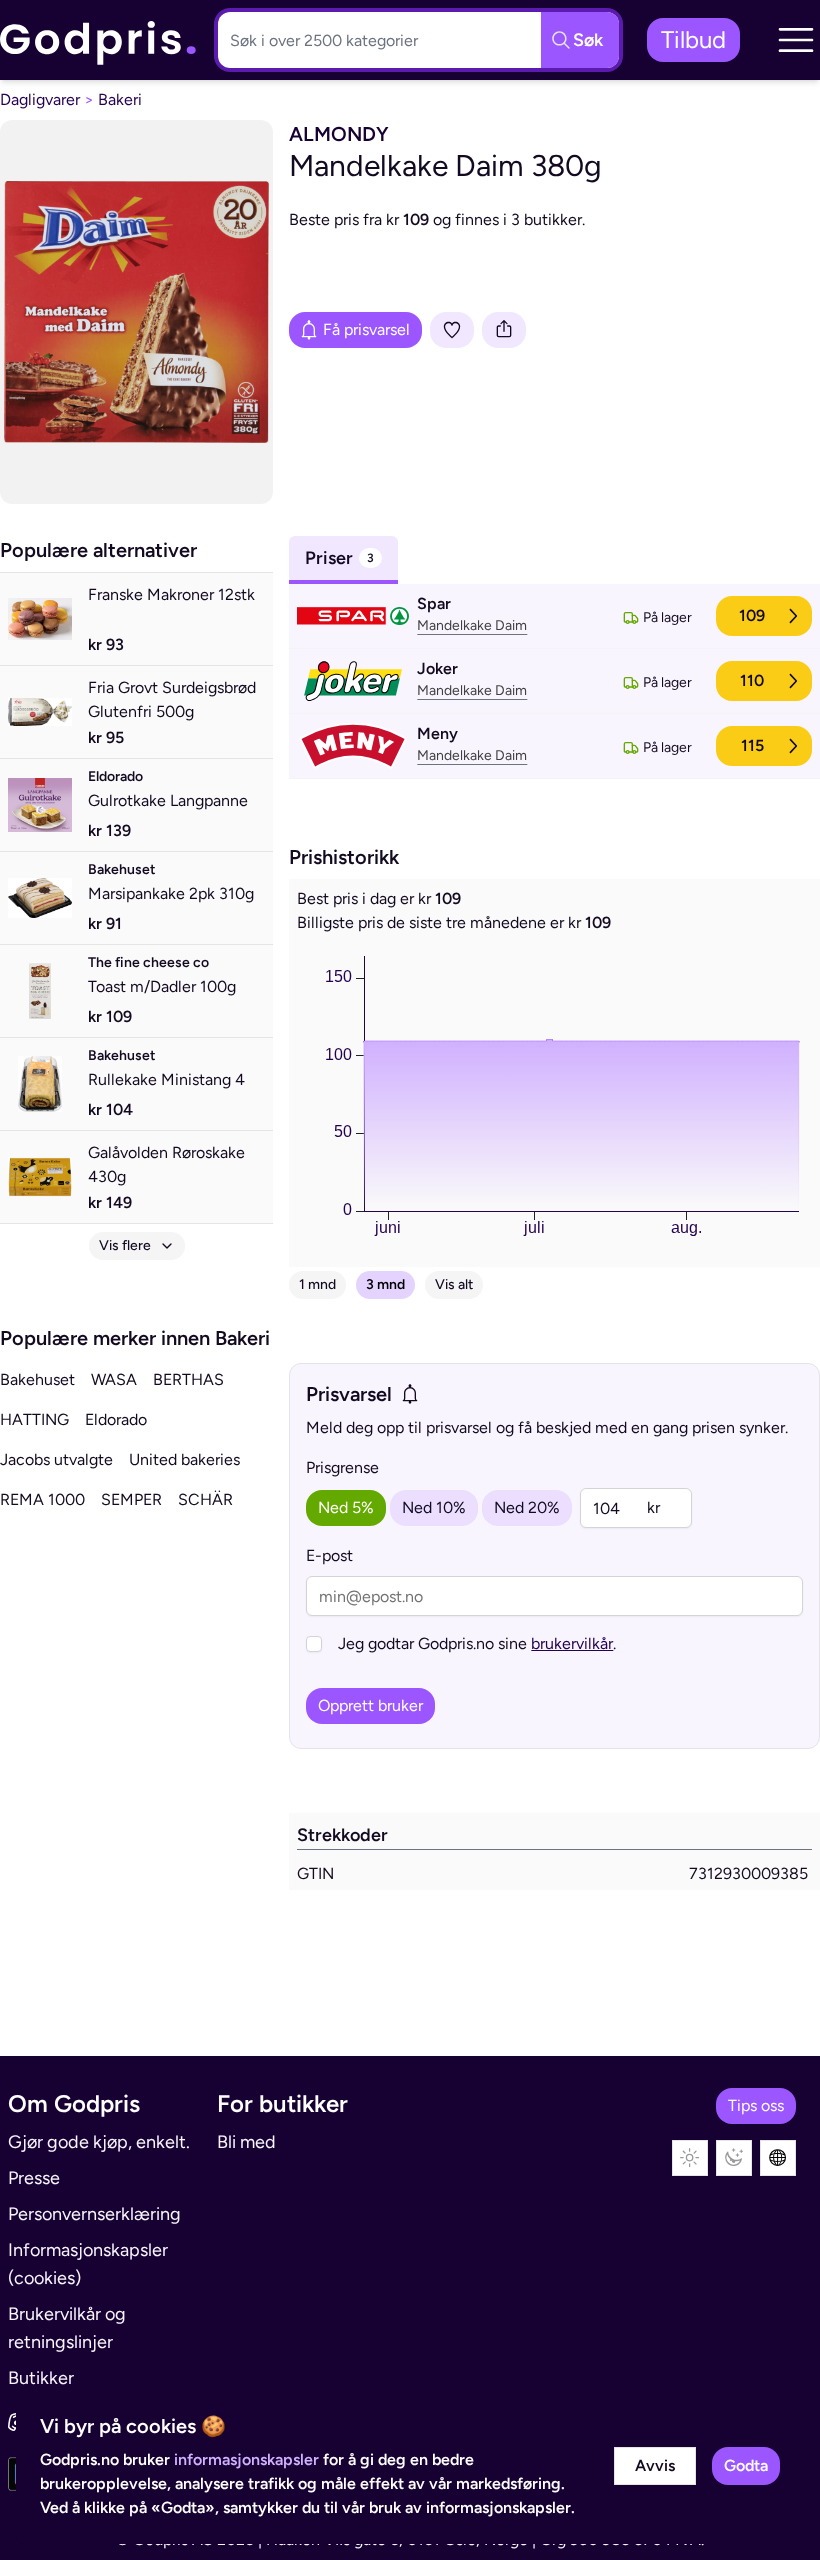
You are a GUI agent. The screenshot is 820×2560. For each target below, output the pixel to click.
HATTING (34, 1419)
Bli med (246, 2142)
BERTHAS (188, 1379)
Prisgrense (342, 1467)
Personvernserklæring (94, 2214)
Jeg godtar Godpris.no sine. (477, 1643)
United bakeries (184, 1459)
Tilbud (693, 39)
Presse (34, 2178)
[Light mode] (690, 2158)
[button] (796, 40)
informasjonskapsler (246, 2459)
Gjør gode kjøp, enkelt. (99, 2142)
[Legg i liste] (452, 330)
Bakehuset (37, 1379)
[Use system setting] (778, 2158)
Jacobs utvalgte (56, 1459)
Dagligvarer (40, 99)
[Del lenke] (504, 330)
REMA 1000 (42, 1499)
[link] (99, 40)
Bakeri (120, 99)
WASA (114, 1379)
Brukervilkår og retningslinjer (67, 2328)
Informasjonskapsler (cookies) (88, 2264)
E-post (329, 1555)
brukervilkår (572, 1643)
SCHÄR (205, 1499)
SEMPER (131, 1499)
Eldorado (116, 1419)
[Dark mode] (734, 2158)
